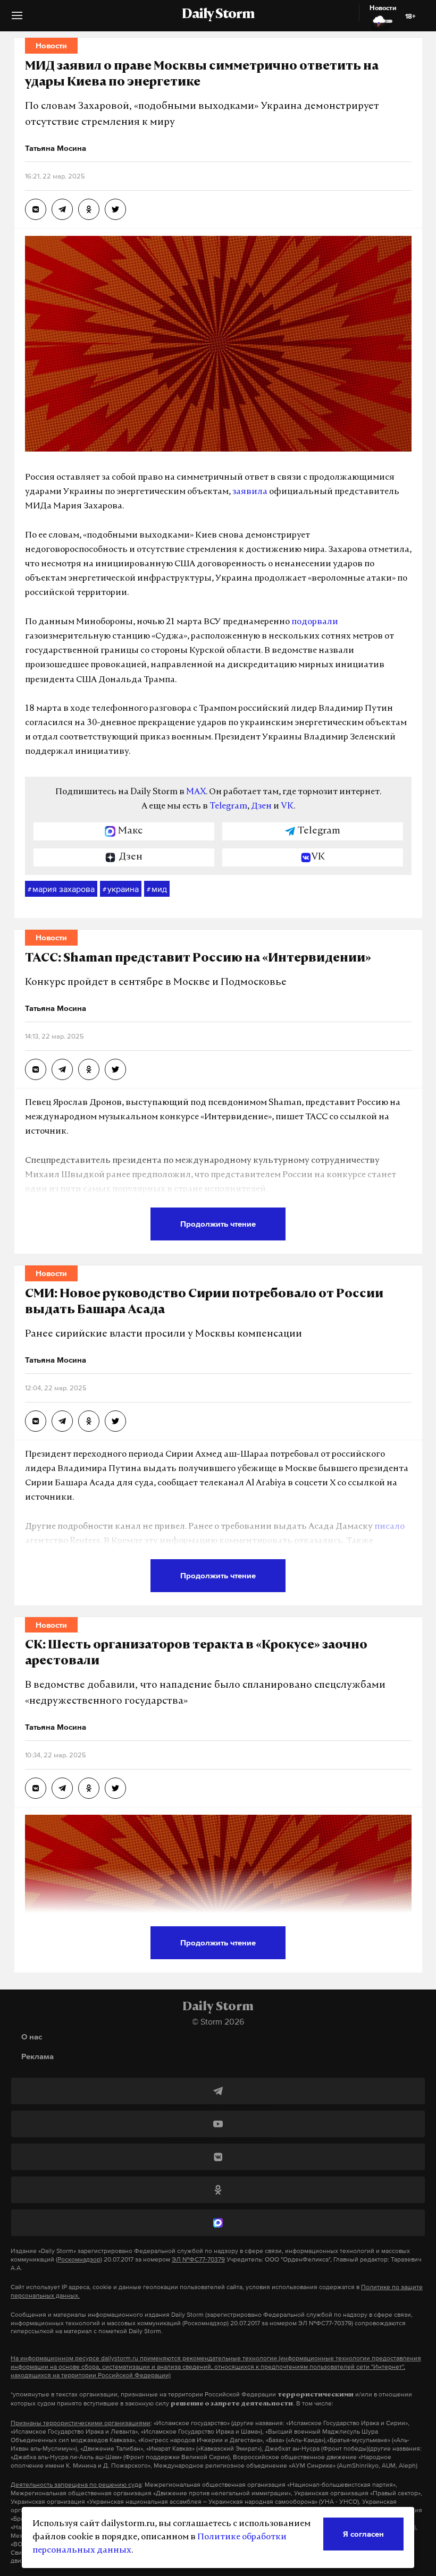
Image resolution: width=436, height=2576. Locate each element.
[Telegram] (218, 2091)
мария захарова (61, 889)
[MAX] (218, 2223)
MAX (196, 792)
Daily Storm (218, 15)
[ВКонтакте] (218, 2157)
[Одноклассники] (218, 2190)
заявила (250, 492)
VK (287, 806)
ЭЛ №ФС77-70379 (198, 2259)
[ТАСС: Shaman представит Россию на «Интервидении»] (36, 1069)
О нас (32, 2037)
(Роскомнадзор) (79, 2259)
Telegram (228, 806)
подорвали (315, 622)
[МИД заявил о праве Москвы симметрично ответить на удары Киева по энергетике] (36, 209)
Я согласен (363, 2534)
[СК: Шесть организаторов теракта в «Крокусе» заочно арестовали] (36, 1788)
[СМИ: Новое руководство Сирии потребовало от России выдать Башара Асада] (36, 1421)
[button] (17, 19)
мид (157, 889)
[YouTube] (218, 2124)
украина (121, 889)
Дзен (261, 806)
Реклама (37, 2056)
